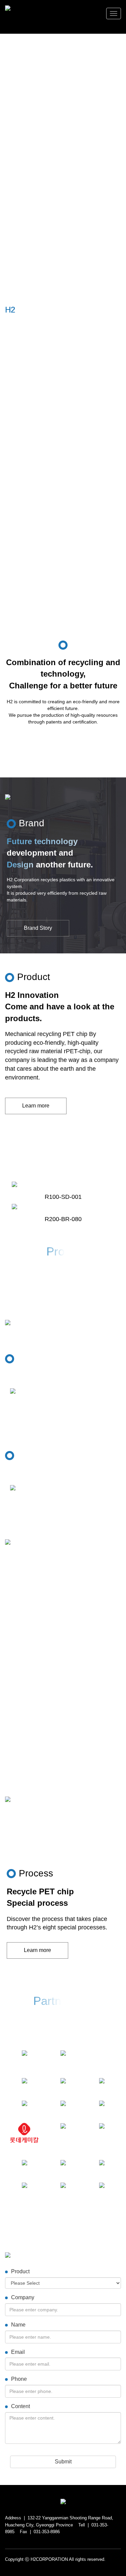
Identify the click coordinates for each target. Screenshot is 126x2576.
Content (20, 2406)
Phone (19, 2379)
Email (18, 2352)
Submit (63, 2462)
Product (20, 2271)
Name (18, 2325)
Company (23, 2297)
